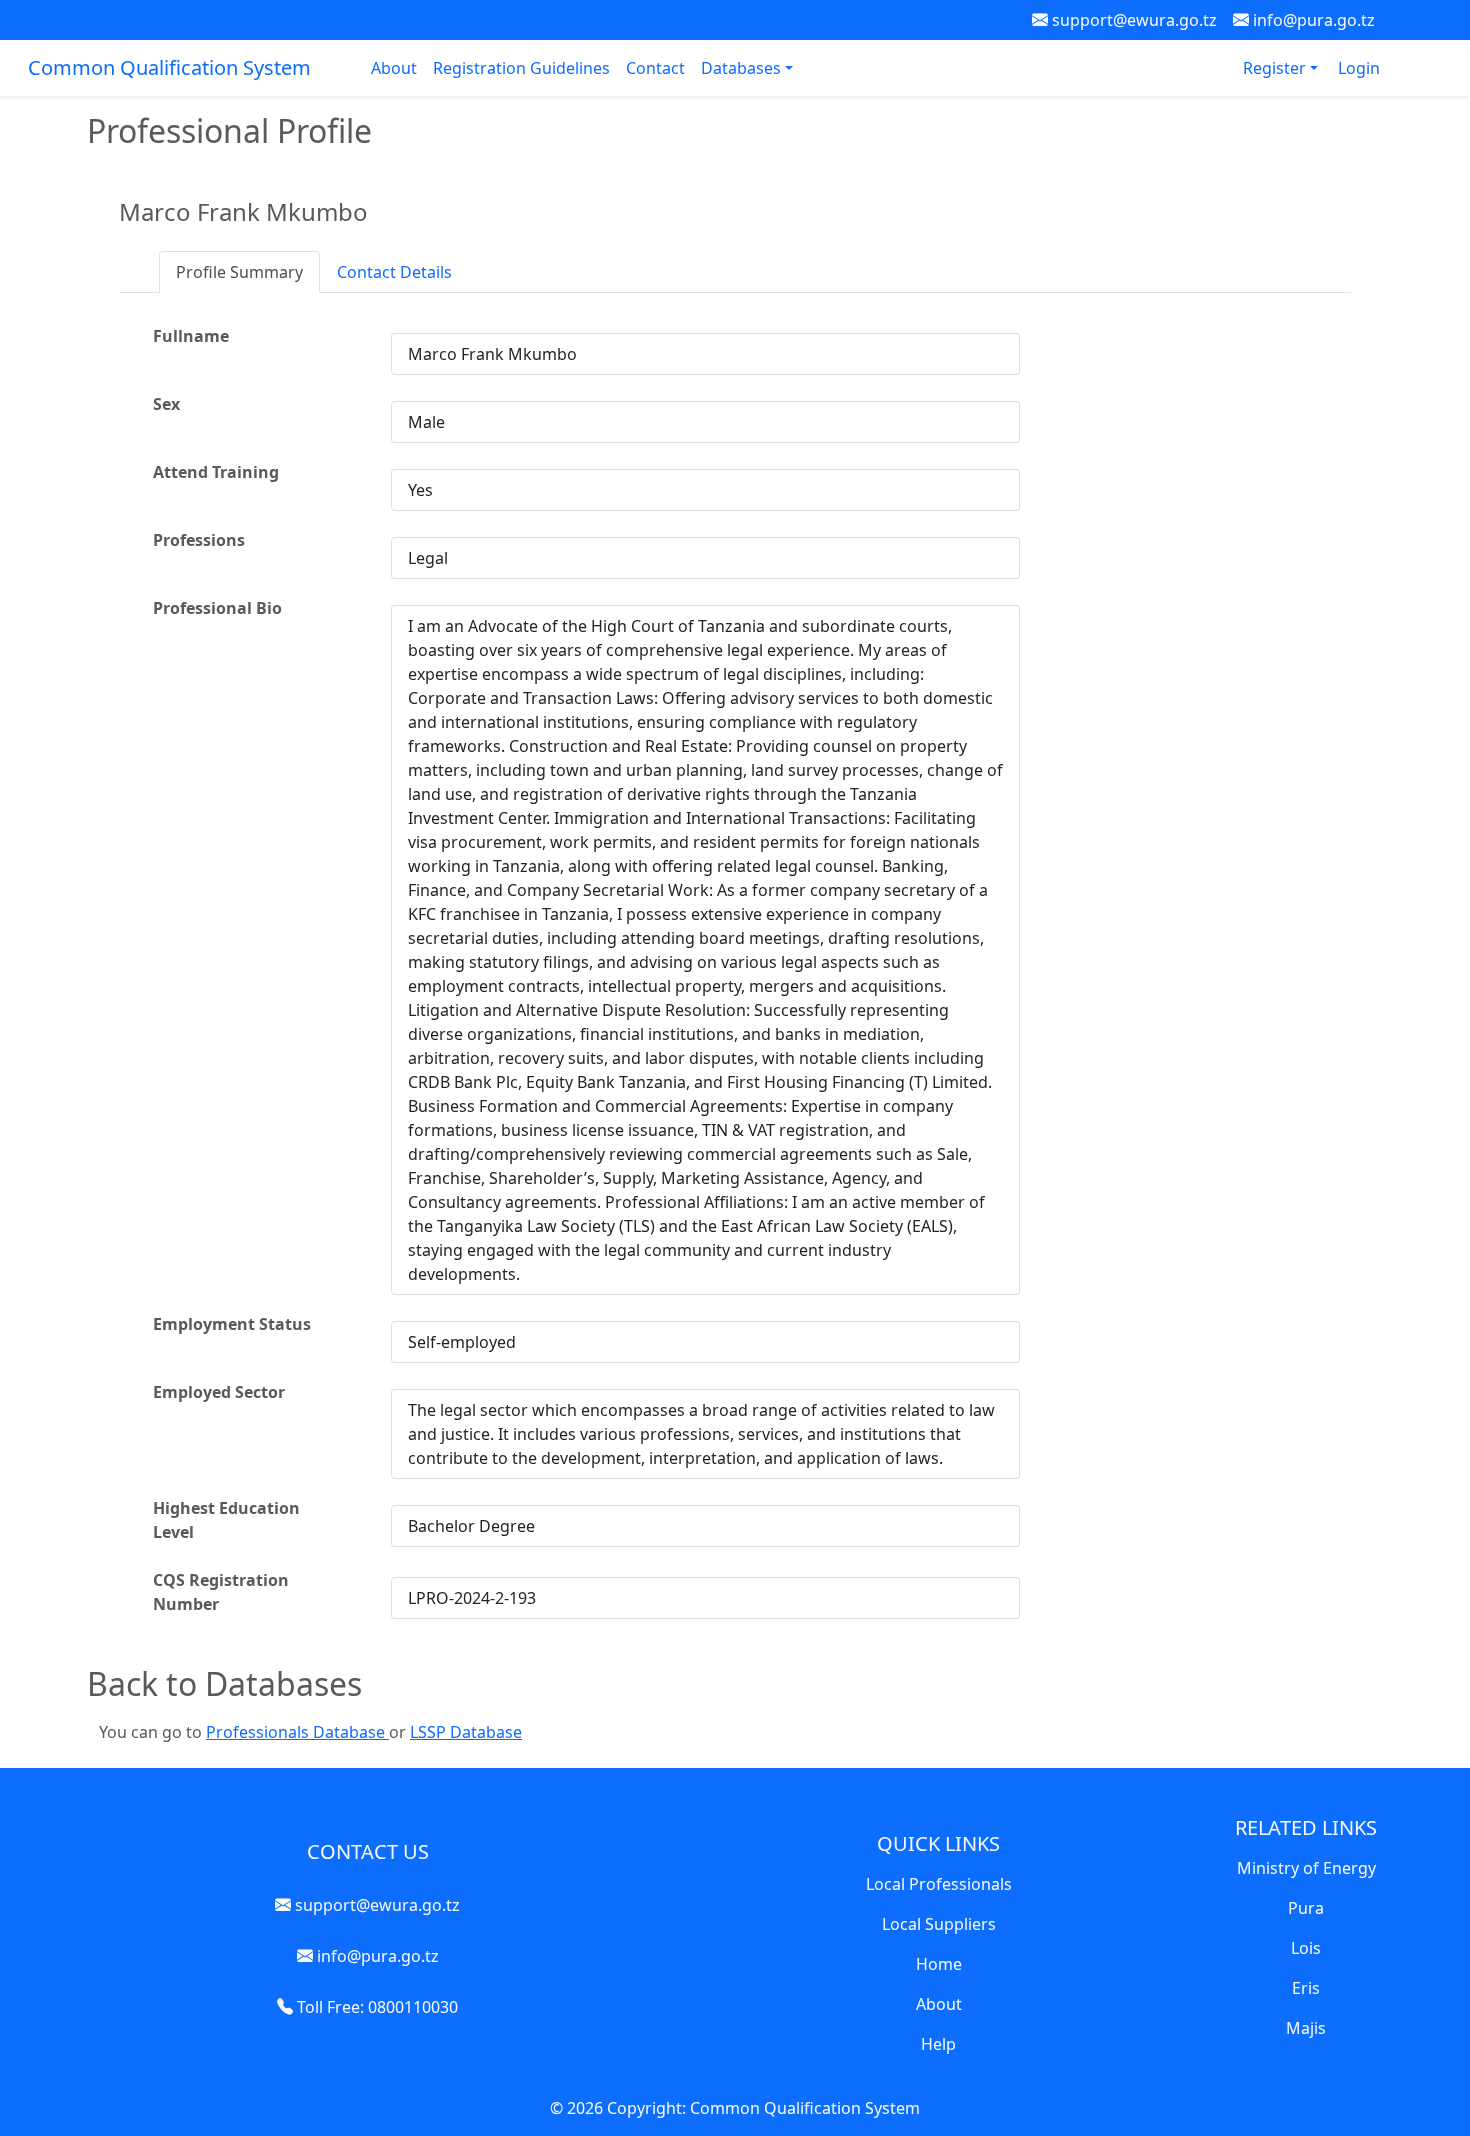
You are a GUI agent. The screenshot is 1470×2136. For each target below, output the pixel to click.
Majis (1306, 2028)
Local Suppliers (939, 1924)
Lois (1306, 1948)
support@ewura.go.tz (1132, 20)
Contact (655, 68)
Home (939, 1964)
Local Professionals (939, 1884)
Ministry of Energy (1306, 1868)
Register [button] (1276, 68)
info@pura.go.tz (1312, 20)
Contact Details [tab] (394, 272)
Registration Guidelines (521, 68)
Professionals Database (297, 1732)
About (394, 68)
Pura (1306, 1908)
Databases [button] (743, 68)
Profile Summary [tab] (239, 272)
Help (938, 2044)
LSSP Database (466, 1732)
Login (1359, 68)
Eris (1306, 1988)
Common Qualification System (169, 67)
